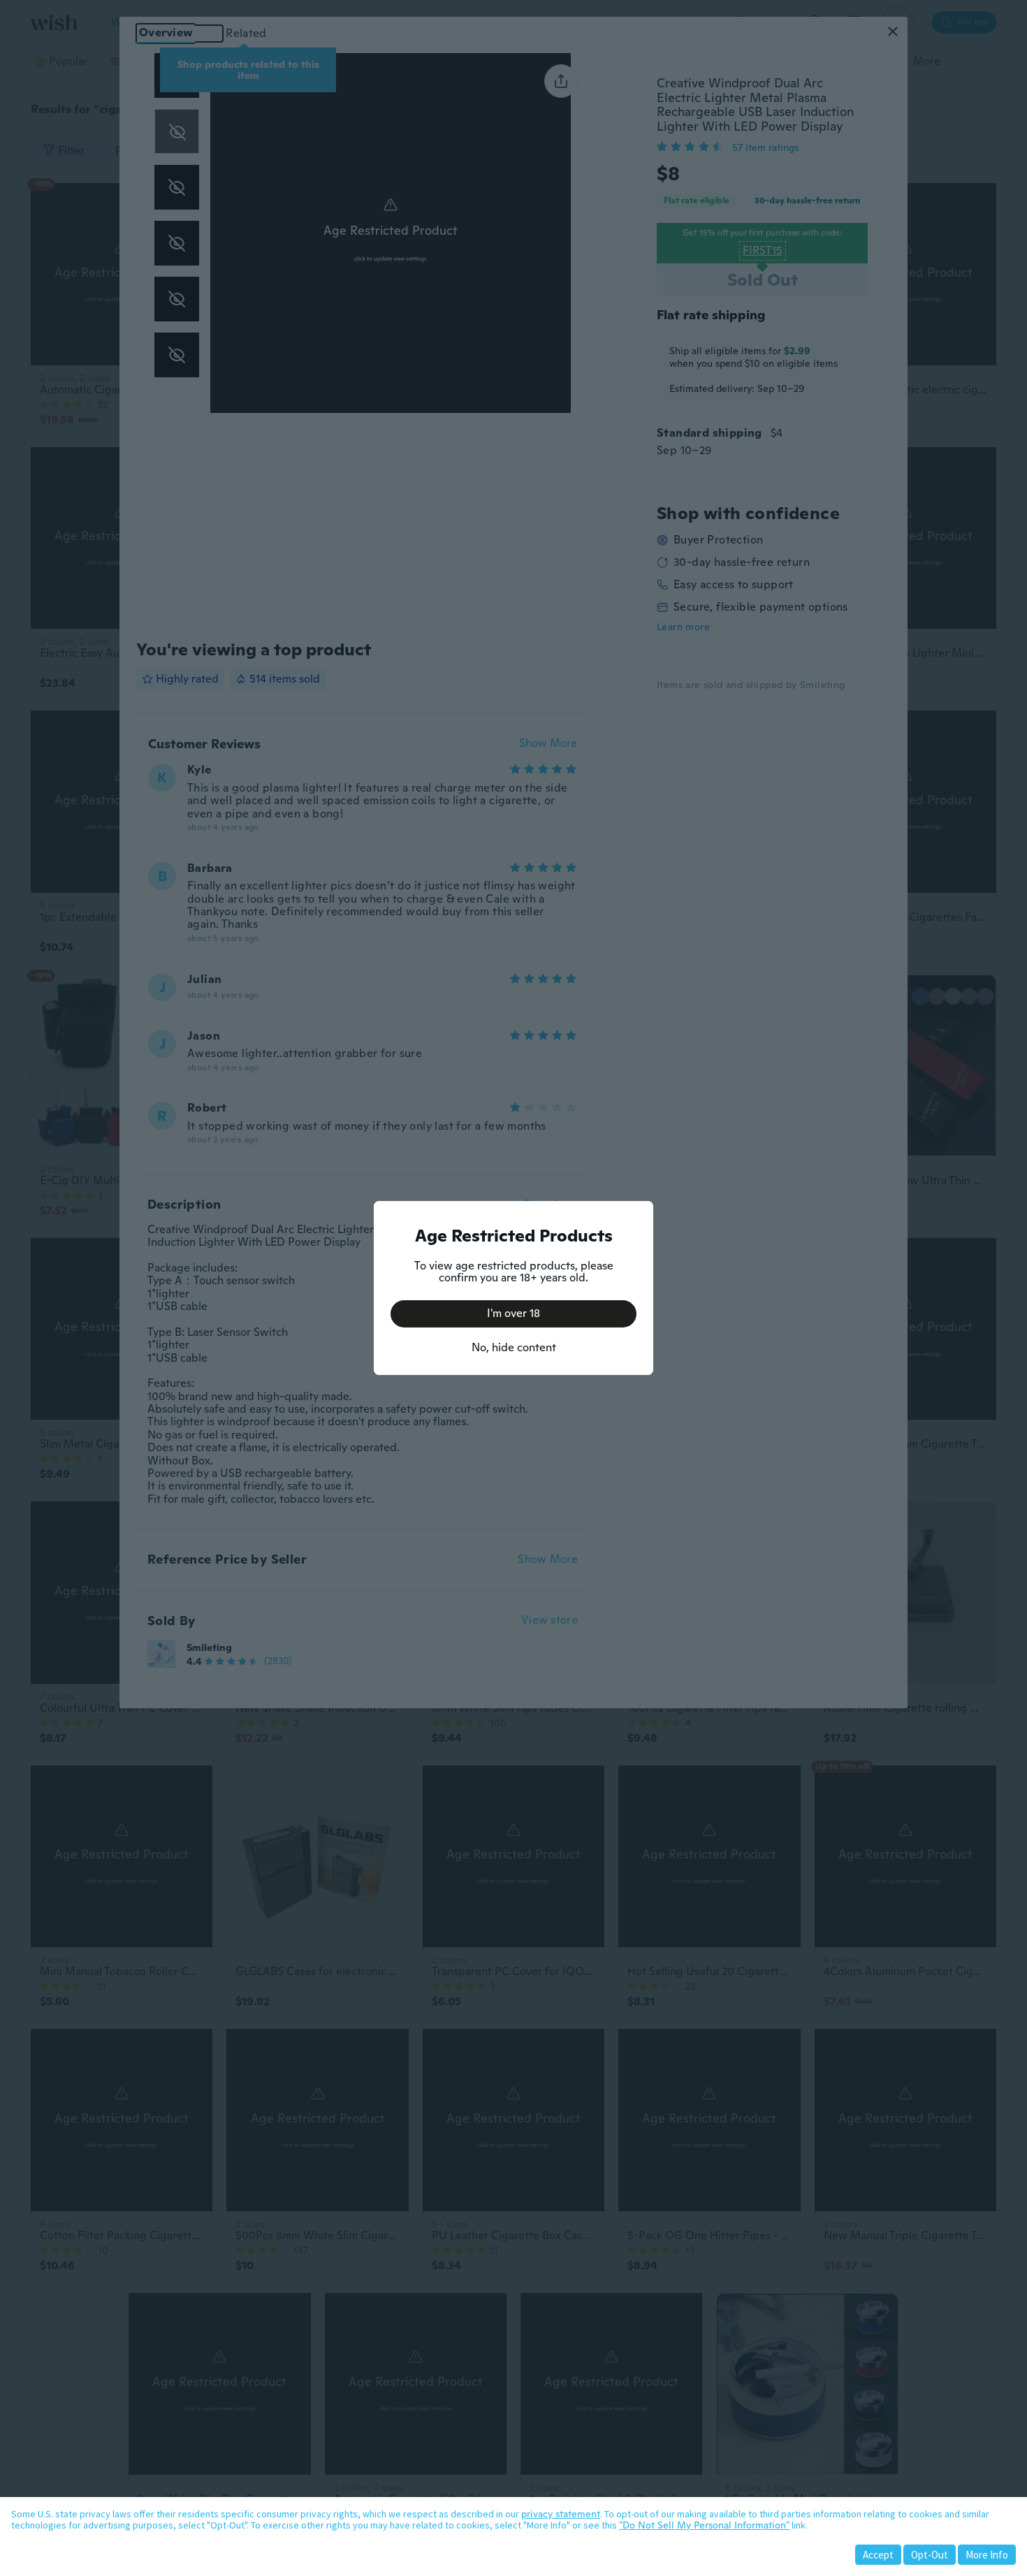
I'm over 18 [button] (513, 1313)
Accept (878, 2555)
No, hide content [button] (514, 1347)
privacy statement (561, 2514)
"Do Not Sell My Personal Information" (704, 2525)
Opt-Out (930, 2555)
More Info (987, 2555)
